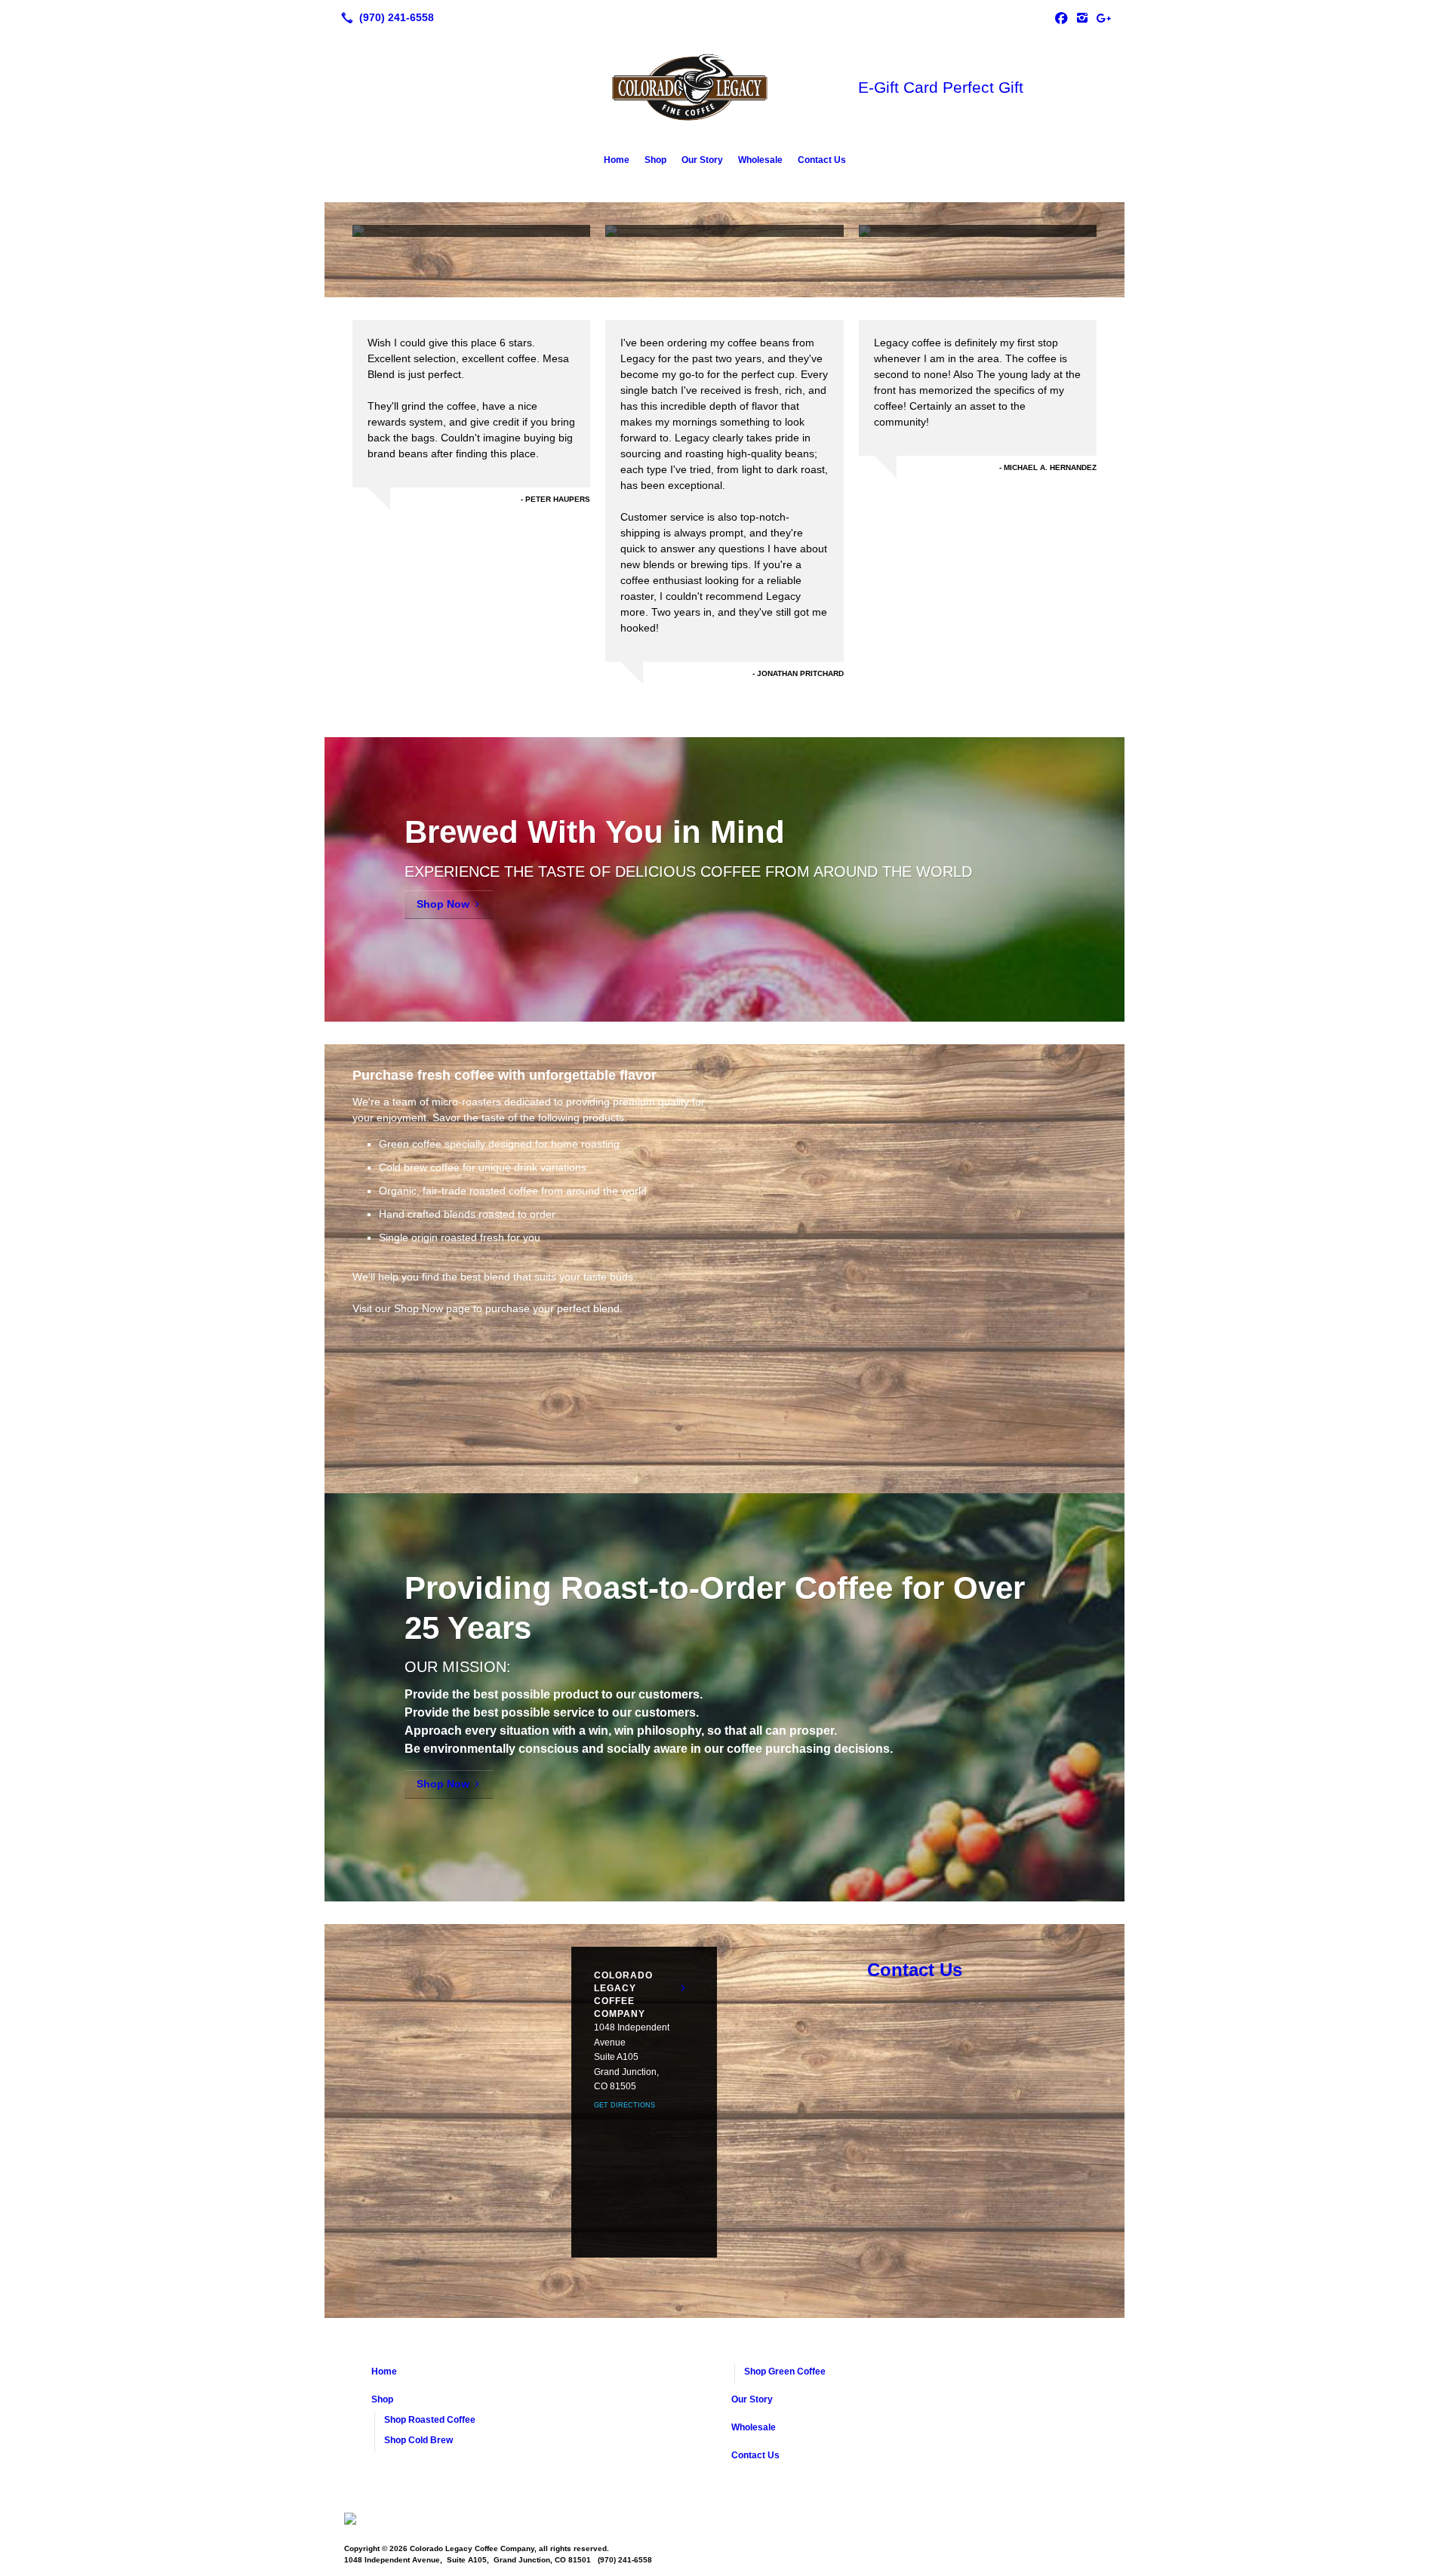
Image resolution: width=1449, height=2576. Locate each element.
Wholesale (760, 160)
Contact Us (822, 160)
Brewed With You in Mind (595, 832)
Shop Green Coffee (785, 2372)
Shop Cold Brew (418, 2440)
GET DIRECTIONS (625, 2105)
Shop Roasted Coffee (430, 2420)
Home (617, 160)
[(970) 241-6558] (385, 17)
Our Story (702, 160)
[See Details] (683, 1988)
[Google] (1103, 17)
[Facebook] (1061, 17)
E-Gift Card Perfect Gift (941, 87)
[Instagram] (1082, 17)
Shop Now (443, 904)
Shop (655, 160)
